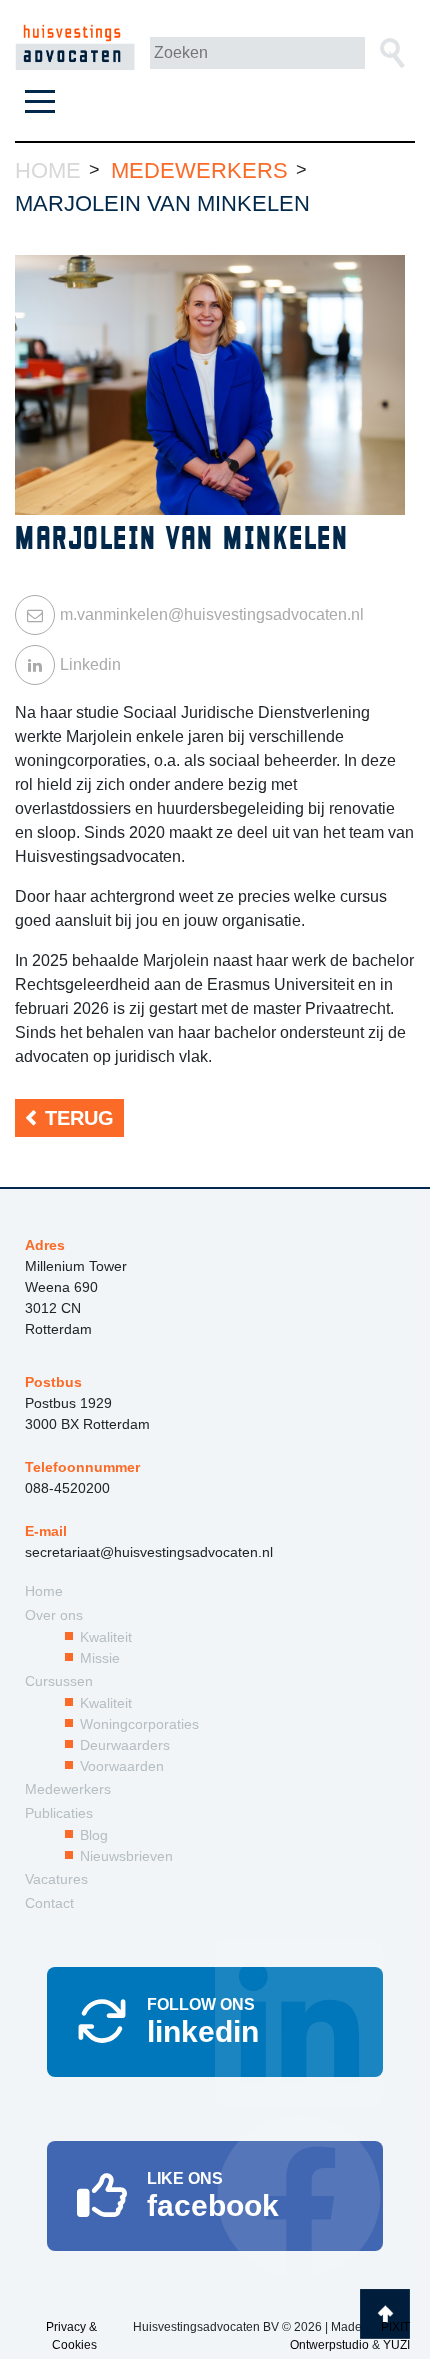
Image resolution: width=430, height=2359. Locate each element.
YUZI (396, 2345)
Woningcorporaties (139, 1724)
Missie (100, 1658)
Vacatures (56, 1879)
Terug (79, 1118)
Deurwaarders (125, 1745)
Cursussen (59, 1681)
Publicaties (59, 1813)
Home (44, 1591)
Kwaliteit (106, 1637)
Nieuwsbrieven (126, 1856)
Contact (49, 1903)
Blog (94, 1835)
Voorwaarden (122, 1766)
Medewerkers (68, 1789)
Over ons (54, 1615)
